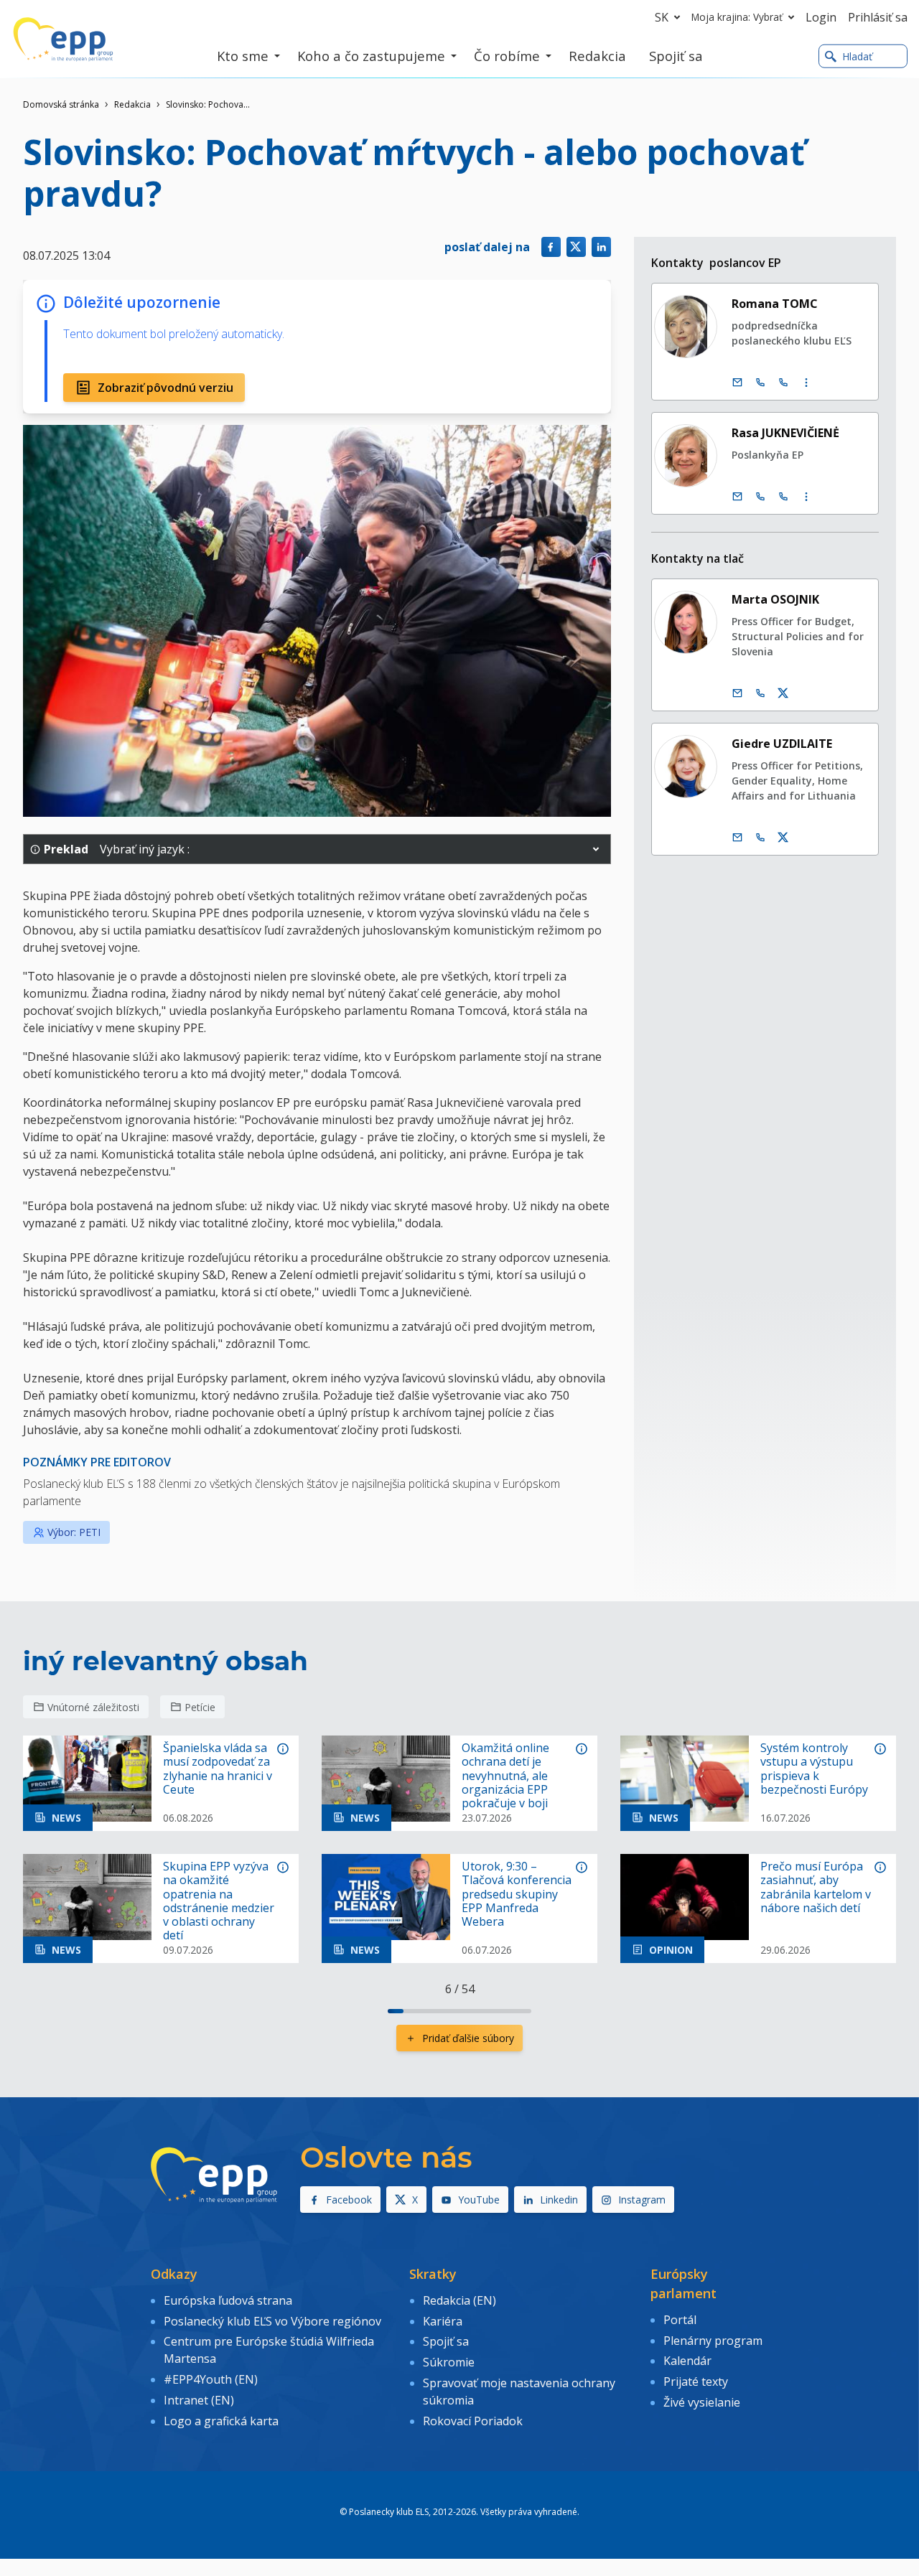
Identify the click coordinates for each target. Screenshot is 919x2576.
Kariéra (443, 2321)
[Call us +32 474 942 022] (760, 838)
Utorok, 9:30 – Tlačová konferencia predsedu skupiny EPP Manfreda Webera (517, 1894)
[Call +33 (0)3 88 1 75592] (783, 497)
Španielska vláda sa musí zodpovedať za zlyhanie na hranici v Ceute (218, 1769)
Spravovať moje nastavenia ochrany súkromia (519, 2392)
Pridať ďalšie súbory (468, 2038)
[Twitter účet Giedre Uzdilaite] (783, 838)
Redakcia (132, 104)
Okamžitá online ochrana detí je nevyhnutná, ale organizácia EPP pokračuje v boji (505, 1776)
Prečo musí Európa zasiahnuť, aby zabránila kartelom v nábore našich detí (816, 1887)
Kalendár (687, 2361)
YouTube (479, 2200)
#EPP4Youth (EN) (211, 2379)
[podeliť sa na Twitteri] (576, 247)
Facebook (349, 2200)
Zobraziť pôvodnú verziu (165, 388)
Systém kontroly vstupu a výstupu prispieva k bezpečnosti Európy (814, 1769)
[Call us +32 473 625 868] (760, 693)
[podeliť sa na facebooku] (551, 247)
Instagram (642, 2200)
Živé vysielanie (702, 2402)
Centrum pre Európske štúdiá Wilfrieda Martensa (269, 2350)
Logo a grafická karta (221, 2421)
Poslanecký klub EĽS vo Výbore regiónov (272, 2321)
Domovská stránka (61, 104)
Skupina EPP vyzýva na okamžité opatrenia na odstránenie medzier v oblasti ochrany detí (219, 1901)
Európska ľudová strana (228, 2300)
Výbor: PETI (74, 1532)
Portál (680, 2320)
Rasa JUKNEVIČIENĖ (785, 433)
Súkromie (449, 2362)
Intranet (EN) (199, 2400)
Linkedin (559, 2200)
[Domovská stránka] (63, 39)
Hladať (857, 56)
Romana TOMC (775, 304)
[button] (596, 849)
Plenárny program (713, 2341)
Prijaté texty (696, 2381)
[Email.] (737, 383)
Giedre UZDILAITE (782, 744)
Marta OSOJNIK (775, 599)
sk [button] (662, 17)
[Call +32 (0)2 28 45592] (760, 497)
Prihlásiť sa (878, 17)
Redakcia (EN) (459, 2300)
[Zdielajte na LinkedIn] (601, 247)
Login (821, 17)
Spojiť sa (446, 2341)
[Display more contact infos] (806, 383)
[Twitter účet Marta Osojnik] (783, 693)
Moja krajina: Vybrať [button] (737, 17)
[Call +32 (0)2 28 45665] (760, 383)
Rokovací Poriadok (473, 2421)
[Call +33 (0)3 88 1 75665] (783, 383)
